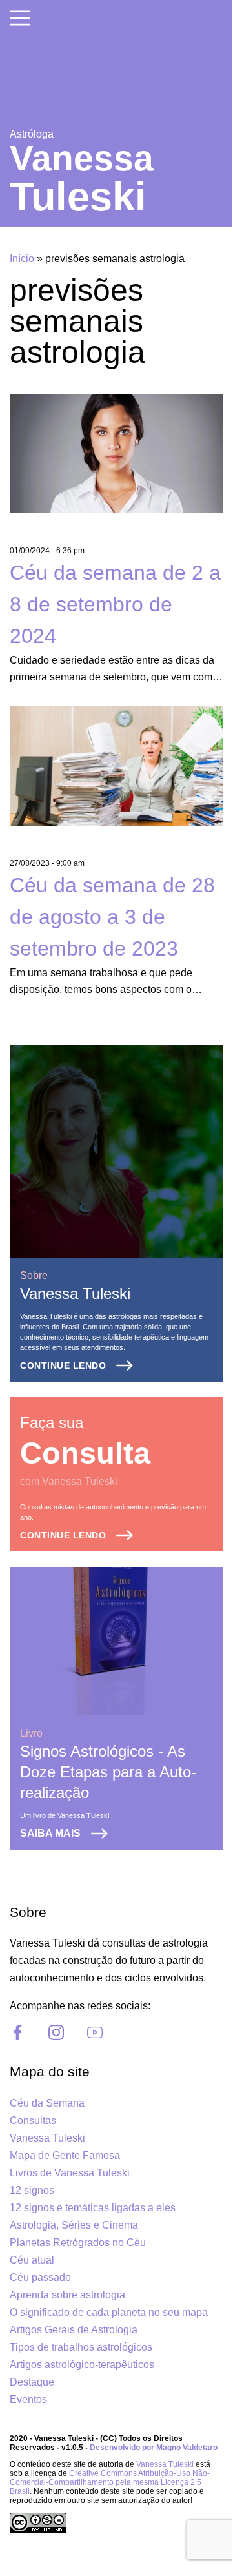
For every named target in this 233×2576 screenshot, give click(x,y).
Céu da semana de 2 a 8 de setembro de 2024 (115, 604)
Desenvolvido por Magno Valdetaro (154, 2448)
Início (22, 259)
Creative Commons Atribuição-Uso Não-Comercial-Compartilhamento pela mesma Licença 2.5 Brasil (110, 2482)
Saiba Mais (50, 1833)
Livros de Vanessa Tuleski (70, 2173)
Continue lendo (63, 1365)
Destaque (32, 2382)
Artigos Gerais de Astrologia (74, 2330)
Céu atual (32, 2260)
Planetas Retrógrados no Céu (78, 2243)
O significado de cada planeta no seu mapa (109, 2312)
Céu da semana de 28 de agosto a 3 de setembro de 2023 (112, 917)
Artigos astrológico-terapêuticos (82, 2365)
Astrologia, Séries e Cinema (74, 2225)
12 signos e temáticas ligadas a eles (93, 2208)
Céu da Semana (47, 2103)
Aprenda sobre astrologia (67, 2295)
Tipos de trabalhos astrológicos (81, 2347)
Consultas (33, 2121)
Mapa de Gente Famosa (65, 2155)
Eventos (28, 2399)
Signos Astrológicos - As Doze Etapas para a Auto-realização (108, 1772)
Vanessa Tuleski (75, 1293)
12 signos (32, 2190)
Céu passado (40, 2277)
